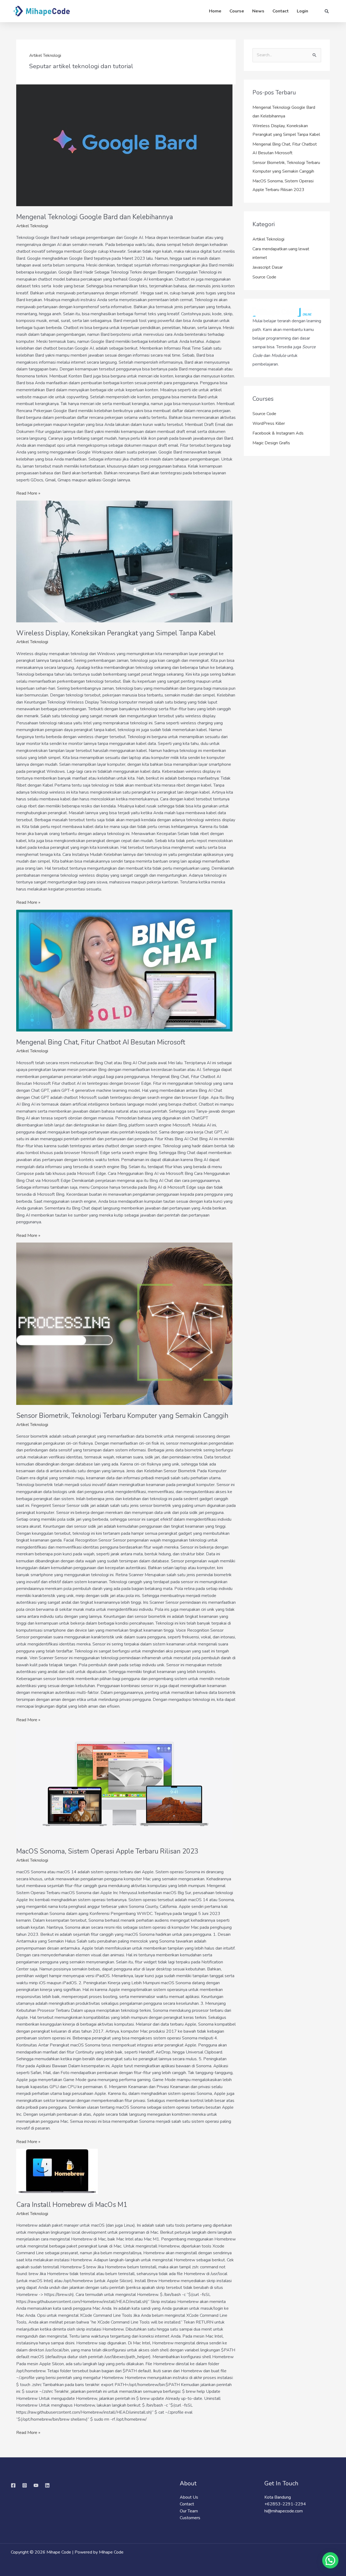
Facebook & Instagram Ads (278, 433)
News (258, 11)
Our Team (189, 2511)
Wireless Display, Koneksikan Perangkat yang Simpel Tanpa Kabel (116, 633)
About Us (189, 2497)
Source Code (264, 277)
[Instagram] (25, 2485)
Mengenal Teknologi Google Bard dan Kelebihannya (95, 217)
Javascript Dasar (268, 267)
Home (215, 11)
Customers (190, 2518)
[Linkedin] (47, 2485)
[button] (330, 2560)
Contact (281, 11)
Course (237, 11)
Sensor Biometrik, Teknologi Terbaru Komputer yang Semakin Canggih (122, 1416)
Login (302, 11)
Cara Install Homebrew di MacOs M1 (72, 2205)
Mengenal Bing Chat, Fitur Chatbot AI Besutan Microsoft (101, 1042)
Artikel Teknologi (32, 226)
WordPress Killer (269, 423)
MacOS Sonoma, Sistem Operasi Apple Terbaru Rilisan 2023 (107, 1851)
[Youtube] (36, 2485)
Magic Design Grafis (271, 443)
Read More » (28, 493)
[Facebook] (13, 2485)
